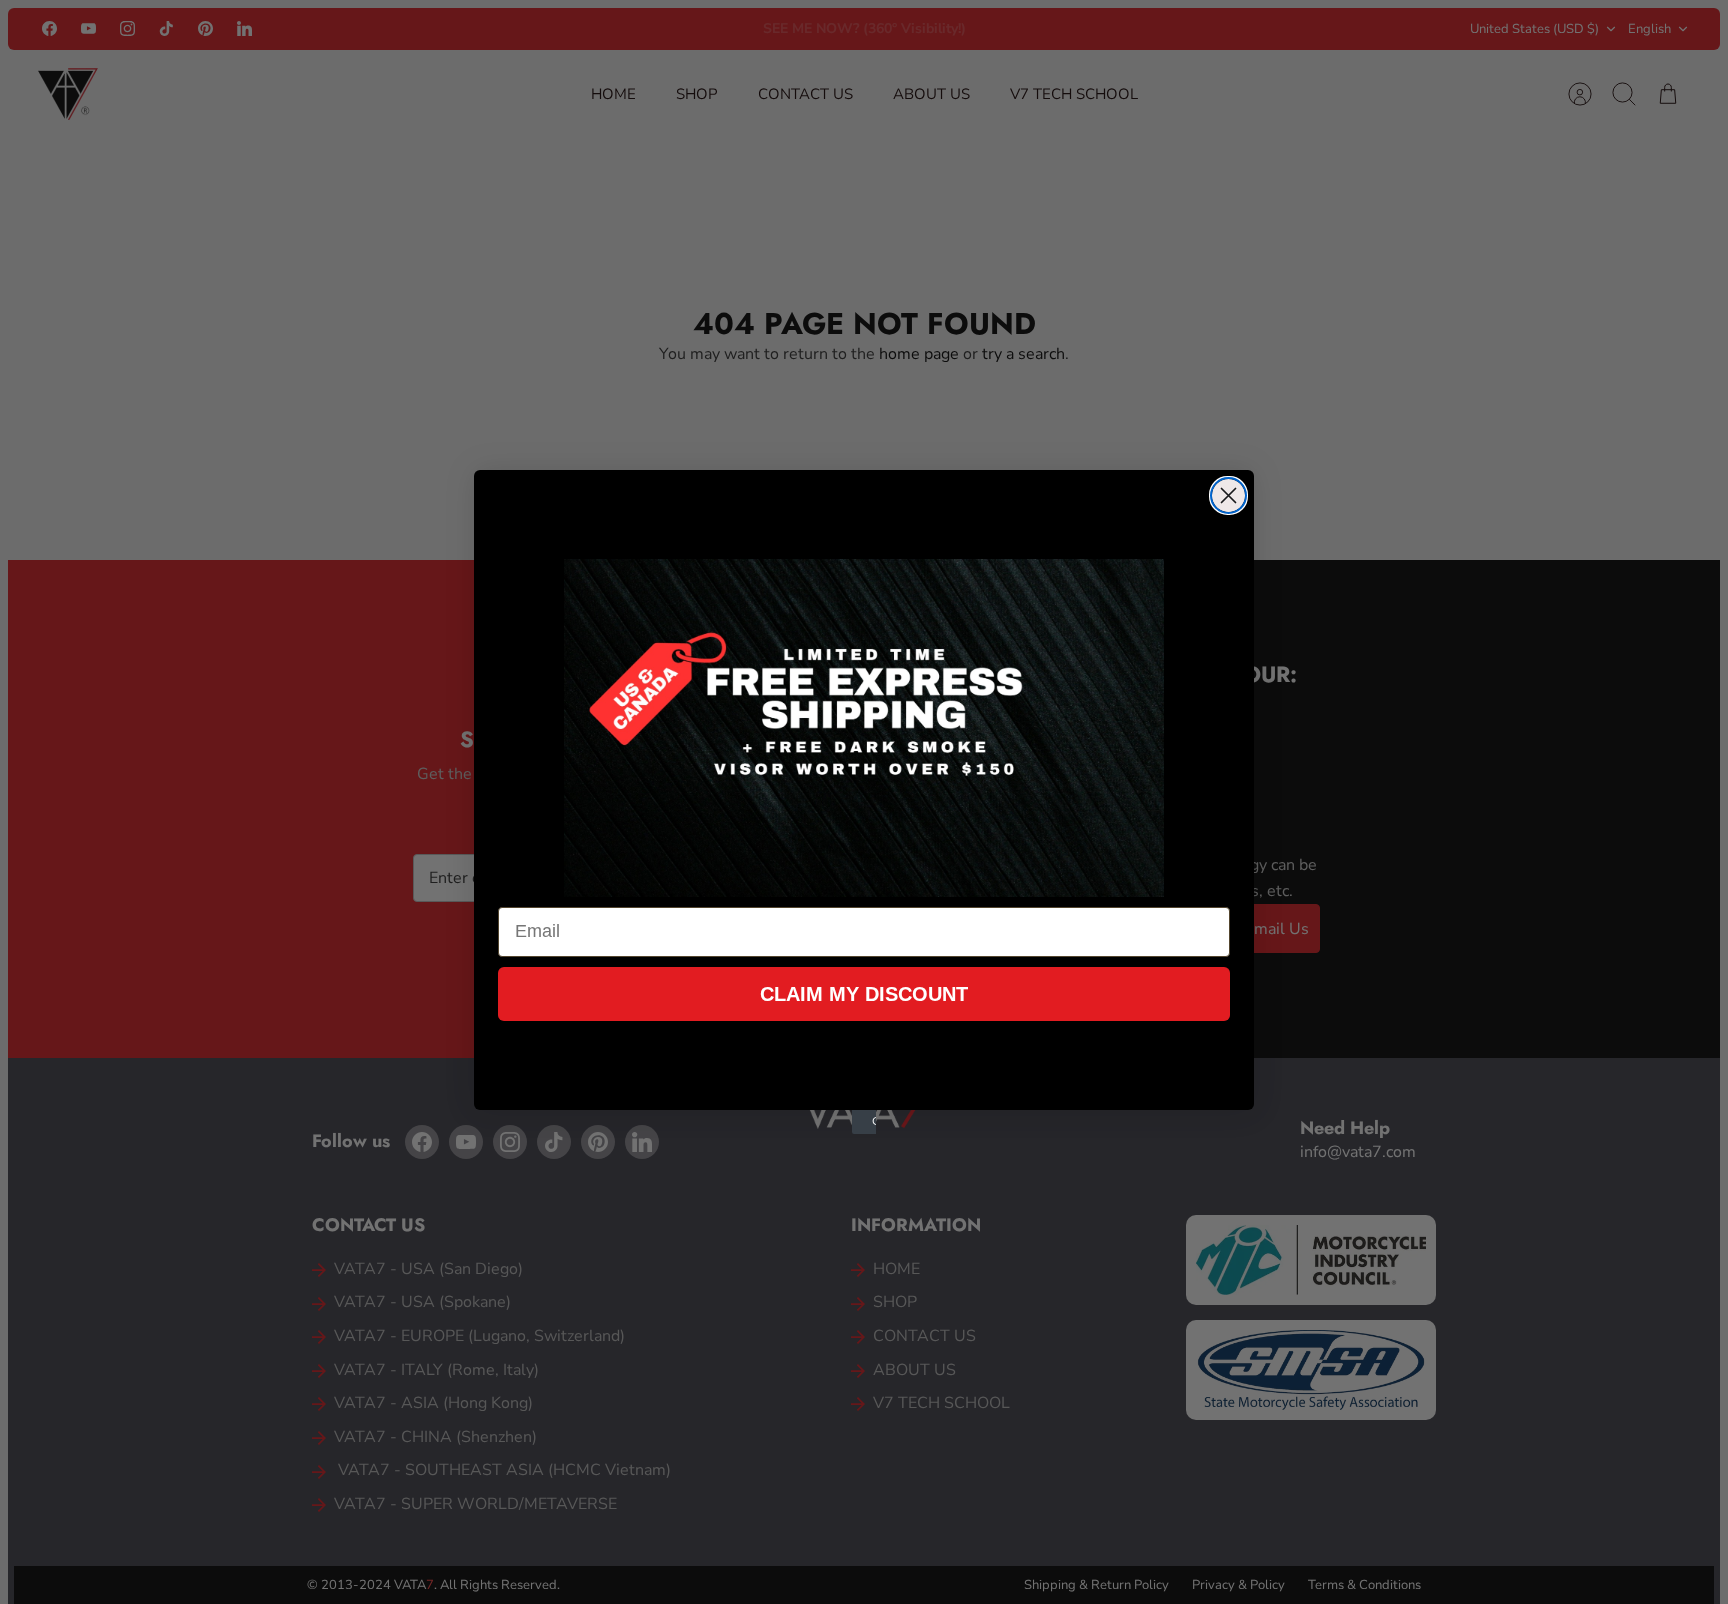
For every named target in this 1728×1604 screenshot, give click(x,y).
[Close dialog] (1228, 495)
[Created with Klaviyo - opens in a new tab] (864, 1122)
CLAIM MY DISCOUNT (864, 994)
